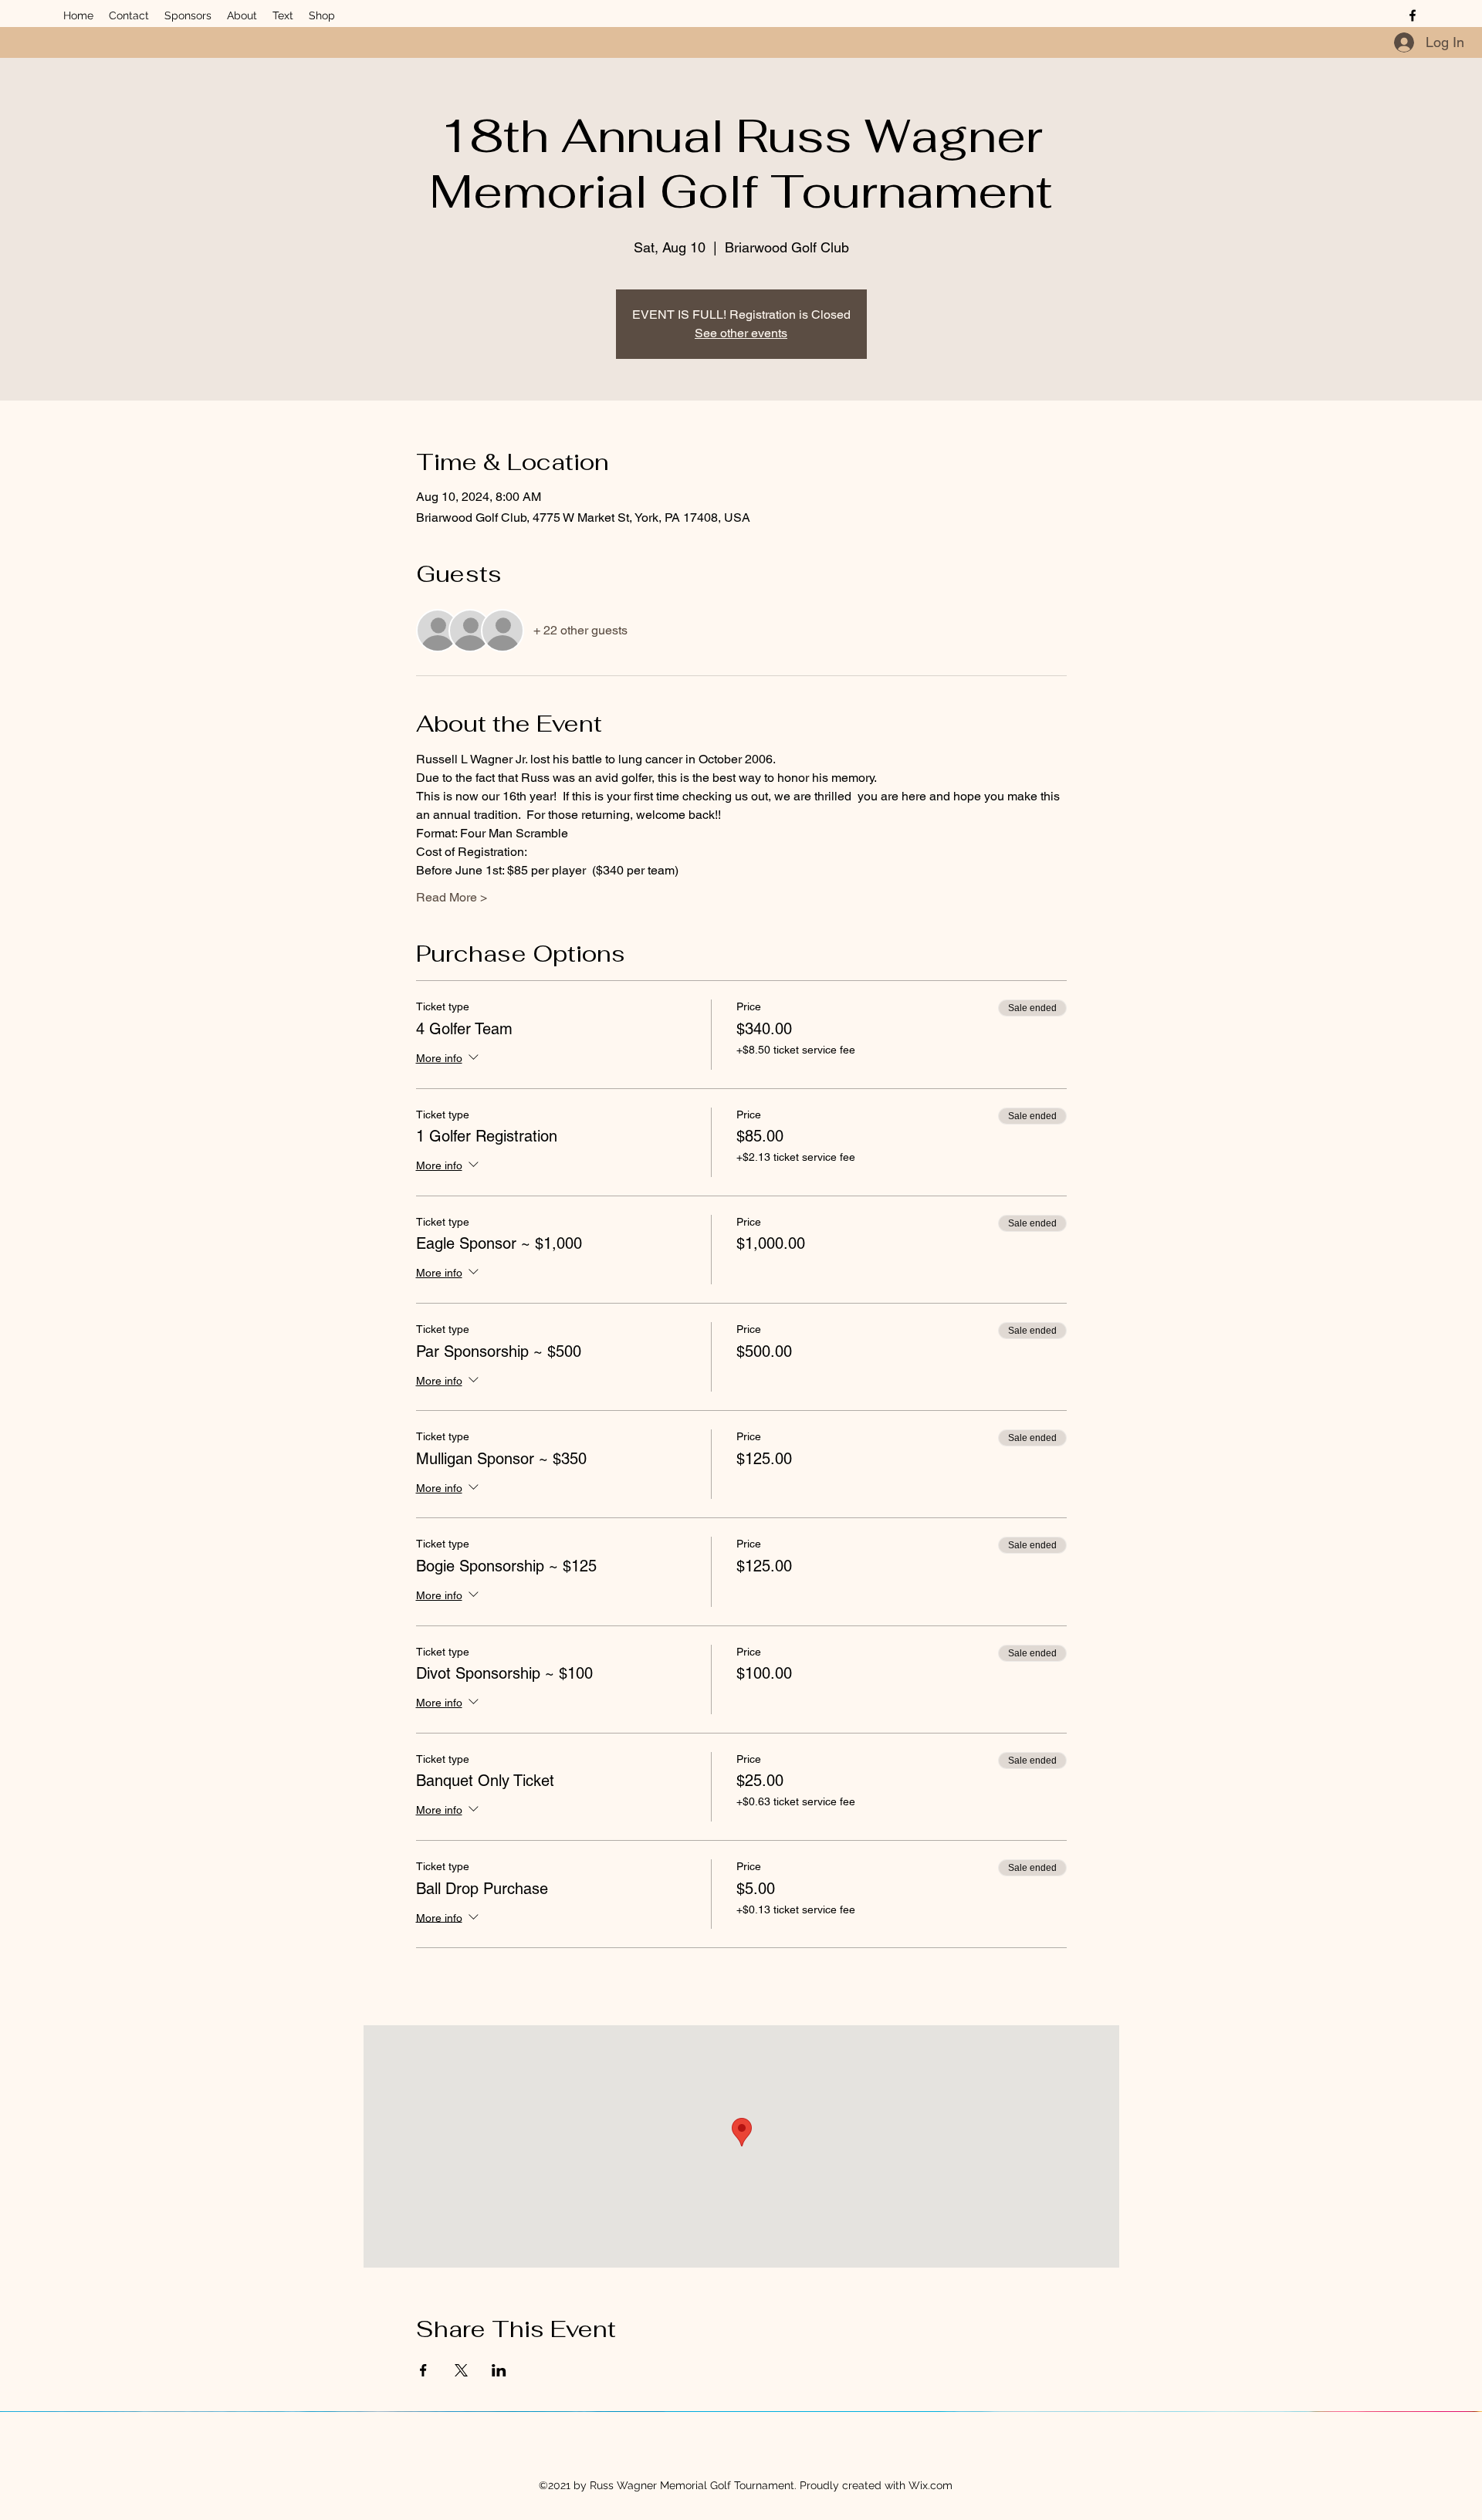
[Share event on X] (461, 2370)
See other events (741, 333)
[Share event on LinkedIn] (499, 2370)
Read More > (452, 897)
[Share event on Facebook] (423, 2370)
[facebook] (1413, 15)
